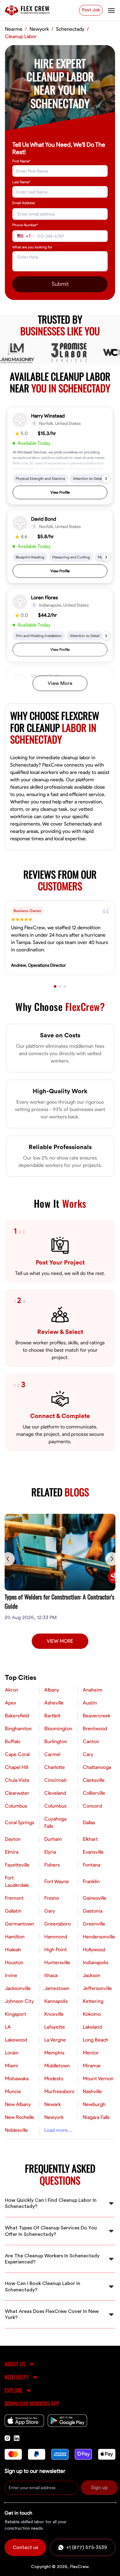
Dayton (13, 1839)
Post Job (91, 10)
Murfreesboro (59, 2092)
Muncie (13, 2092)
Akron (12, 1690)
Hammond (56, 1937)
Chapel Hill (16, 1767)
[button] (60, 456)
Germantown (20, 1924)
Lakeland (92, 2027)
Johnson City (19, 2001)
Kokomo (92, 2014)
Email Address (24, 203)
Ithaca (51, 1976)
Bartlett (52, 1716)
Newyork (54, 2117)
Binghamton (18, 1729)
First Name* (22, 161)
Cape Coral (17, 1754)
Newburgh (94, 2104)
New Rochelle (20, 2117)
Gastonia (93, 1911)
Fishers (52, 1865)
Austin (90, 1703)
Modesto (54, 2079)
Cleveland (55, 1793)
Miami (12, 2066)
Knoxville (54, 2014)
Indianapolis (96, 1963)
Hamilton (15, 1937)
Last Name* (21, 182)
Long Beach (96, 2040)
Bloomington (58, 1729)
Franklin (91, 1882)
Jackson (92, 1976)
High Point (56, 1950)
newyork (39, 29)
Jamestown (57, 1988)
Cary (88, 1754)
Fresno (52, 1898)
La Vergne (55, 2040)
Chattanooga (97, 1767)
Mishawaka (17, 2079)
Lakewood (16, 2040)
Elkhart (90, 1839)
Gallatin (13, 1911)
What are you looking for (32, 247)
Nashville (92, 2092)
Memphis (54, 2053)
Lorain (12, 2053)
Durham (53, 1839)
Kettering (93, 2001)
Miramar (92, 2066)
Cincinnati (56, 1780)
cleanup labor (21, 37)
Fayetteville (17, 1865)
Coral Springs (20, 1823)
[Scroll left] (8, 1559)
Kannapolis (56, 2001)
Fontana (92, 1865)
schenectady (70, 29)
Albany (52, 1690)
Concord (92, 1806)
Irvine (11, 1976)
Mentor (91, 2053)
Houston (14, 1963)
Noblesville (16, 2130)
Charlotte (55, 1767)
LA (8, 2027)
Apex (11, 1703)
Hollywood (94, 1950)
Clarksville (94, 1780)
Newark (53, 2104)
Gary (50, 1911)
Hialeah (13, 1950)
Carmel (52, 1754)
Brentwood (95, 1729)
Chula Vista (17, 1780)
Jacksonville (18, 1988)
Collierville (94, 1793)
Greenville (94, 1924)
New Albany (18, 2104)
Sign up (99, 2488)
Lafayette (55, 2027)
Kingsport (16, 2014)
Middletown (57, 2066)
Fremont (14, 1898)
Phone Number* (25, 225)
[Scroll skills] (106, 479)
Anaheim (93, 1690)
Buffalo (13, 1742)
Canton (91, 1742)
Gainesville (95, 1898)
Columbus (16, 1806)
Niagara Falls (96, 2117)
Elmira (12, 1852)
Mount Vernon (98, 2079)
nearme (14, 29)
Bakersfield (17, 1716)
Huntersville (57, 1963)
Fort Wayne (57, 1882)
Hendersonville (99, 1937)
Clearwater (17, 1793)
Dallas (89, 1823)
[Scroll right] (112, 1559)
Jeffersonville (97, 1988)
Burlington (56, 1742)
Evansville (93, 1852)
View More (60, 683)
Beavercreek (97, 1716)
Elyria (50, 1852)
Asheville (54, 1703)
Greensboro (58, 1924)
